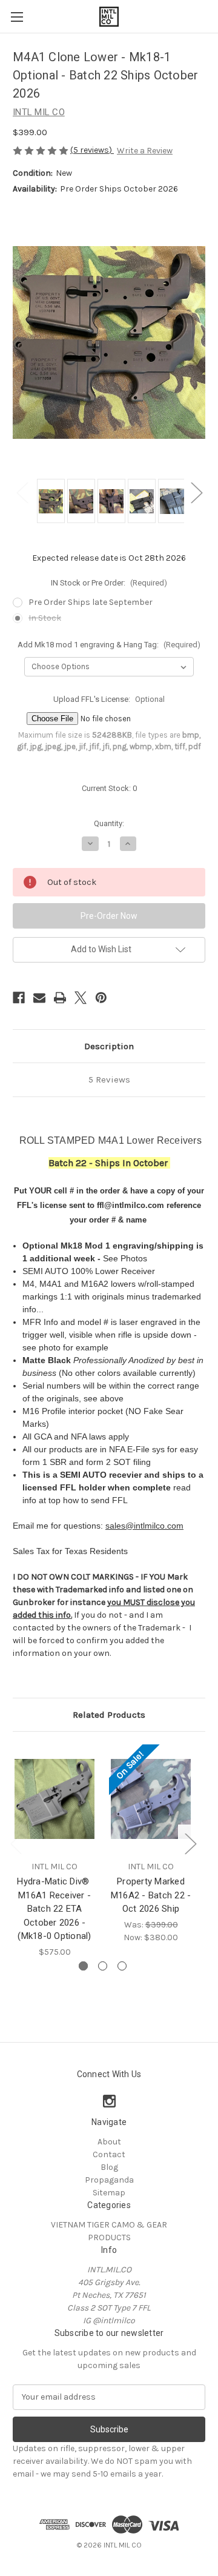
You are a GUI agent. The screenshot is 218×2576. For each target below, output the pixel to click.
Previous (22, 492)
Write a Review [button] (145, 151)
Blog (109, 2167)
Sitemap (109, 2193)
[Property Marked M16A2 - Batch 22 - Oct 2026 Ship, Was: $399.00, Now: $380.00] (151, 1799)
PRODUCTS (109, 2237)
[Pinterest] (101, 998)
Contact (109, 2154)
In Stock (45, 618)
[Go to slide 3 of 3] (122, 1966)
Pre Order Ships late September (91, 602)
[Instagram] (109, 2101)
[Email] (39, 998)
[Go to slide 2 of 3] (103, 1966)
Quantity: (109, 823)
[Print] (60, 998)
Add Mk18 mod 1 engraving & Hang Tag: (109, 645)
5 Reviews (109, 1079)
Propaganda (109, 2180)
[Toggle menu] (17, 17)
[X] (81, 998)
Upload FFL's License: (109, 699)
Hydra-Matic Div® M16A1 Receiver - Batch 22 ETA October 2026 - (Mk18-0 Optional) (54, 1909)
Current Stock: (109, 788)
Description (109, 1046)
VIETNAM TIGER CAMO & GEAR (109, 2225)
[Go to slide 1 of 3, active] (83, 1966)
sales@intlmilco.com (144, 1526)
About (109, 2142)
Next (196, 492)
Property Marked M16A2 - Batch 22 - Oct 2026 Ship (151, 1895)
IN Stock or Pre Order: (109, 583)
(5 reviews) (92, 150)
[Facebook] (19, 998)
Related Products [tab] (109, 1715)
